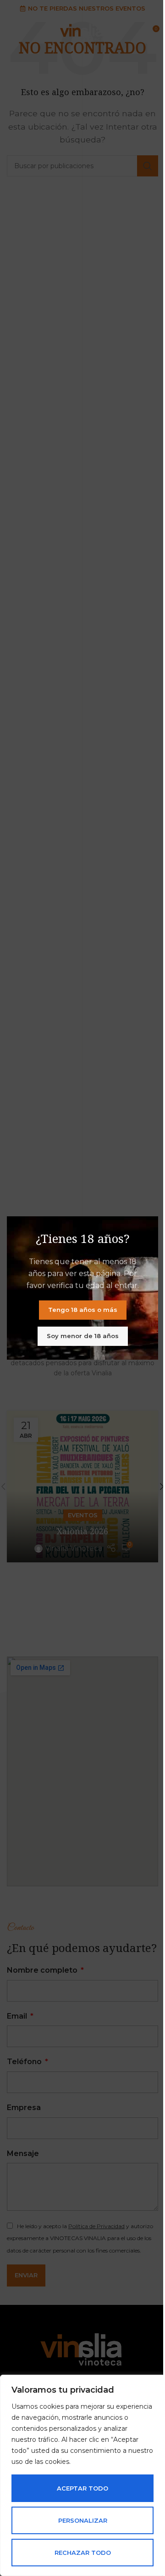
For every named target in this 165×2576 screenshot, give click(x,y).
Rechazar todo (83, 2553)
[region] (82, 2475)
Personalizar (83, 2520)
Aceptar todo (82, 2488)
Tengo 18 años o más (83, 1310)
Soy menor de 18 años (83, 1336)
